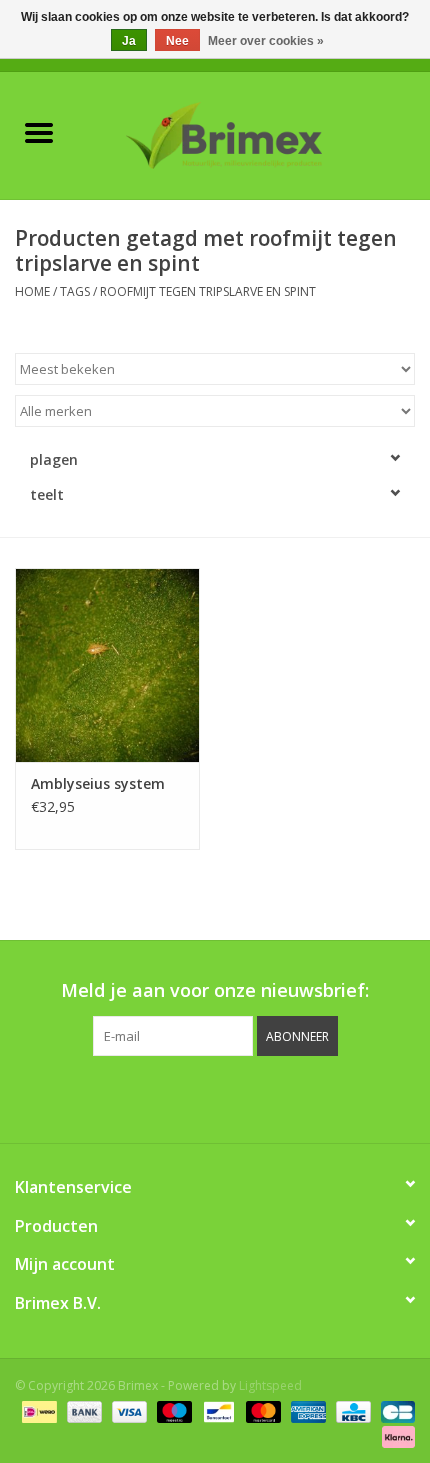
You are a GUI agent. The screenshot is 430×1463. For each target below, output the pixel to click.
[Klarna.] (395, 1435)
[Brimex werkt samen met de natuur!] (254, 133)
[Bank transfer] (82, 1410)
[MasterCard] (261, 1410)
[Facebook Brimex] (125, 1097)
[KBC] (351, 1410)
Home (32, 291)
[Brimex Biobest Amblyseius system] (107, 665)
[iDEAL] (37, 1410)
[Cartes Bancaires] (394, 1410)
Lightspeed (270, 1385)
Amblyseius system (98, 783)
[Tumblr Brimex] (269, 1097)
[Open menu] (39, 132)
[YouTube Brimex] (233, 1097)
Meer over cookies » (266, 41)
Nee (177, 41)
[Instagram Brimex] (305, 1097)
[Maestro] (172, 1410)
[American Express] (306, 1410)
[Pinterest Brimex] (197, 1097)
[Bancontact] (217, 1410)
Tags (75, 291)
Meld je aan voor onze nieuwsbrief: (215, 990)
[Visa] (127, 1410)
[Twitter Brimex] (161, 1097)
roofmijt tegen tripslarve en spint (208, 291)
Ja (129, 41)
